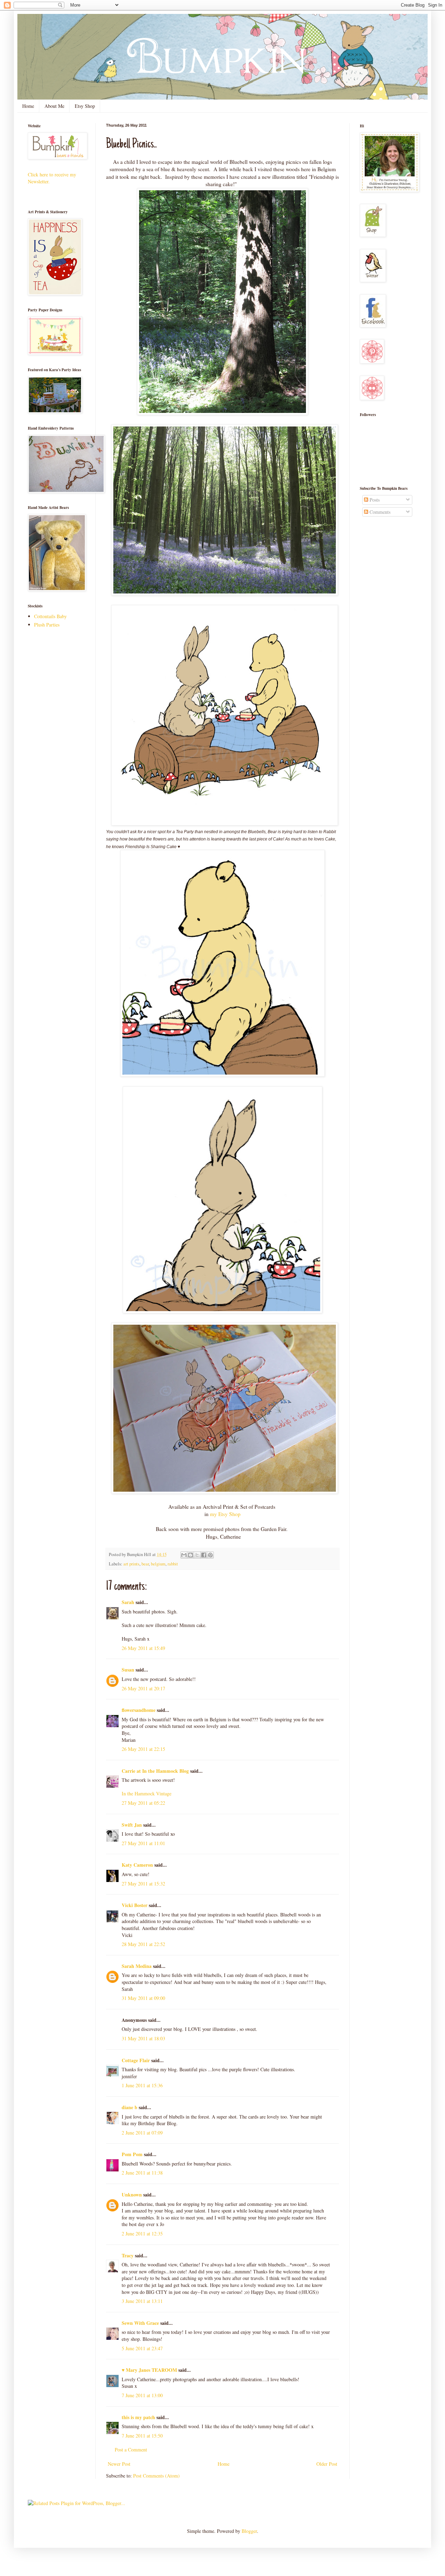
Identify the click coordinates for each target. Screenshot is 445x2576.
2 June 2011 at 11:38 (142, 2173)
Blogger (249, 2531)
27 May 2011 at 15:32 (143, 1884)
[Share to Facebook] (204, 1555)
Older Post (327, 2464)
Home (28, 106)
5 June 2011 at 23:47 (142, 2348)
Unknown (132, 2195)
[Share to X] (197, 1555)
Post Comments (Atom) (156, 2476)
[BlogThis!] (191, 1555)
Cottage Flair (136, 2060)
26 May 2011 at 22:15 (143, 1749)
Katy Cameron (137, 1865)
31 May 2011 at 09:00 (143, 1998)
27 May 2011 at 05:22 (143, 1803)
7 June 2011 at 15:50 (142, 2436)
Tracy (128, 2255)
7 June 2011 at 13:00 (142, 2395)
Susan (128, 1670)
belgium (158, 1564)
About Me (54, 106)
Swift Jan (132, 1825)
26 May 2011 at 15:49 (143, 1648)
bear (145, 1564)
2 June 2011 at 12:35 (142, 2234)
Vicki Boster (135, 1905)
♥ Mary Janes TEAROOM (149, 2370)
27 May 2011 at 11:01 (143, 1843)
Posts (374, 500)
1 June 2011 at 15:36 (142, 2085)
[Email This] (184, 1555)
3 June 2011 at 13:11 (142, 2301)
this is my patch (138, 2417)
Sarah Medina (137, 1966)
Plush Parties (47, 625)
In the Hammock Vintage (147, 1793)
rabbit (173, 1564)
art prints (131, 1564)
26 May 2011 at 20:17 (143, 1688)
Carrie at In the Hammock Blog (155, 1771)
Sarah (128, 1602)
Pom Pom (132, 2154)
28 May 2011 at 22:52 (143, 1944)
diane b (130, 2107)
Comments (379, 512)
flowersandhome (139, 1710)
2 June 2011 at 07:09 (142, 2133)
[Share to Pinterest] (210, 1555)
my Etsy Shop (225, 1514)
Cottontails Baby (50, 616)
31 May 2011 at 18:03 (143, 2038)
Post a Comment (131, 2450)
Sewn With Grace (140, 2323)
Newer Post (119, 2464)
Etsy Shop (85, 106)
